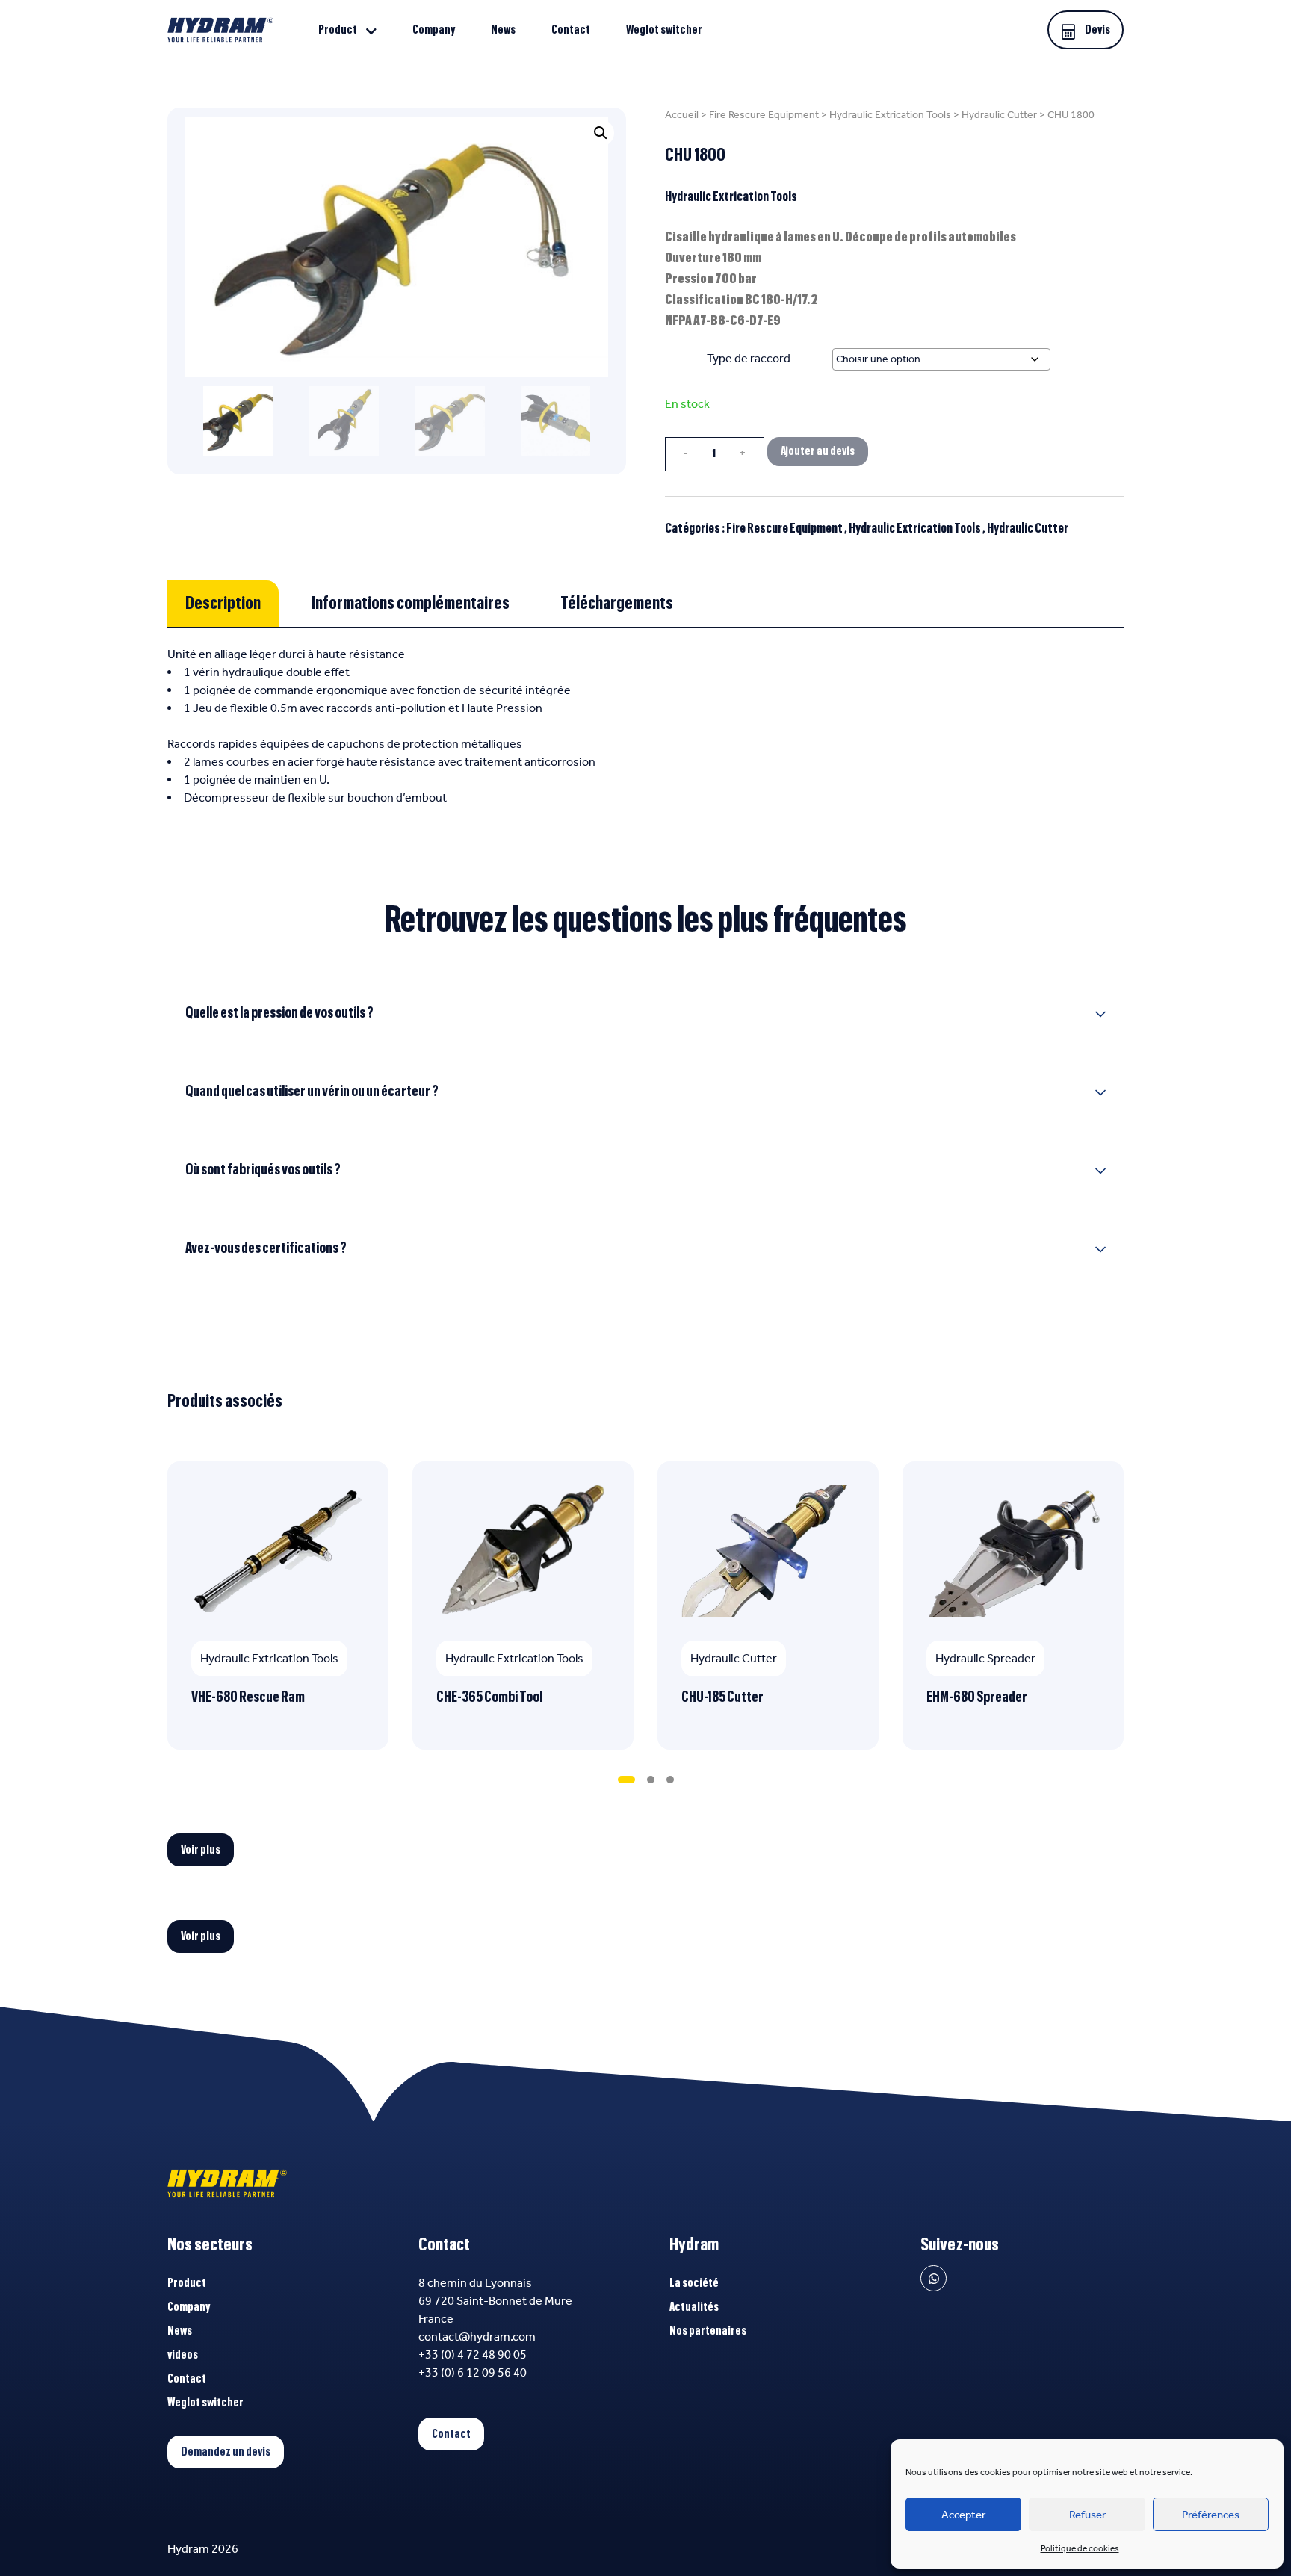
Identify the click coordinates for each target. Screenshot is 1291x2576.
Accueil (682, 115)
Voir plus (201, 1850)
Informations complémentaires (411, 604)
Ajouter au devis (818, 451)
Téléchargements (617, 604)
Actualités (694, 2307)
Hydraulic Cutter (999, 115)
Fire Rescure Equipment (764, 115)
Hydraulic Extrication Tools (890, 115)
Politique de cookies (1080, 2548)
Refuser (1087, 2515)
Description (223, 604)
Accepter (963, 2515)
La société (694, 2283)
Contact (571, 30)
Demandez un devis (226, 2452)
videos (183, 2355)
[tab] (223, 604)
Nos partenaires (708, 2331)
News (503, 30)
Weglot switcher (664, 30)
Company (434, 30)
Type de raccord (749, 358)
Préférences (1211, 2515)
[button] (601, 133)
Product (338, 30)
